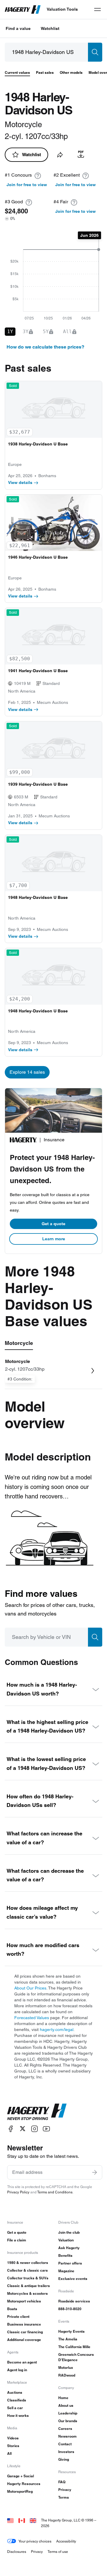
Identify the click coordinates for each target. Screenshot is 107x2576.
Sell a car (15, 2408)
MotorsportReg (20, 2491)
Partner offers (70, 2263)
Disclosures (17, 2552)
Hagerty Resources (24, 2484)
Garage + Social (21, 2476)
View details (20, 482)
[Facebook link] (11, 2129)
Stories (13, 2446)
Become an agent (22, 2362)
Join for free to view (27, 185)
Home (63, 2398)
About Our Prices (30, 1988)
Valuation (66, 2240)
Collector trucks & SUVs (28, 2278)
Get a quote (53, 1224)
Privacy (65, 2490)
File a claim (17, 2240)
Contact (65, 2444)
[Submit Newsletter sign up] (95, 2172)
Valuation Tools (62, 9)
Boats (12, 2309)
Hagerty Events (71, 2331)
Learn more (54, 1239)
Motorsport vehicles (24, 2301)
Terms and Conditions (55, 2192)
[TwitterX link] (23, 2129)
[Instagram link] (34, 2129)
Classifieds (17, 2400)
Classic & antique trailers (29, 2286)
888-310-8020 (70, 2309)
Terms (64, 2497)
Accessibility (66, 2541)
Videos (13, 2438)
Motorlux (66, 2368)
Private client (18, 2317)
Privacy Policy (18, 2192)
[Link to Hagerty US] (10, 2520)
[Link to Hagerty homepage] (37, 2112)
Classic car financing (25, 2332)
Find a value (18, 28)
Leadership (68, 2413)
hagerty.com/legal (57, 2030)
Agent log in (17, 2370)
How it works (18, 2416)
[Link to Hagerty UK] (33, 2520)
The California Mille (74, 2347)
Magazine (66, 2271)
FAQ (62, 2482)
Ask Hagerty (69, 2248)
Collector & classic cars (27, 2270)
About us (66, 2405)
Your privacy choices (35, 2541)
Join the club (69, 2232)
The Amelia (68, 2339)
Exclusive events (73, 2279)
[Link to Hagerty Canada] (22, 2520)
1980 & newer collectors (28, 2263)
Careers (65, 2429)
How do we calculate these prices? (45, 347)
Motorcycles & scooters (27, 2293)
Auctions (15, 2392)
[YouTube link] (46, 2129)
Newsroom (67, 2436)
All (9, 2453)
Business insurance (24, 2324)
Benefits (65, 2255)
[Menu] (97, 9)
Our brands (68, 2421)
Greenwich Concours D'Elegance (76, 2357)
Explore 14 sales (27, 1072)
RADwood (67, 2375)
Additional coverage (24, 2340)
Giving (64, 2459)
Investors (66, 2452)
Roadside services (74, 2301)
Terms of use (58, 2552)
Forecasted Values (32, 2018)
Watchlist (50, 28)
